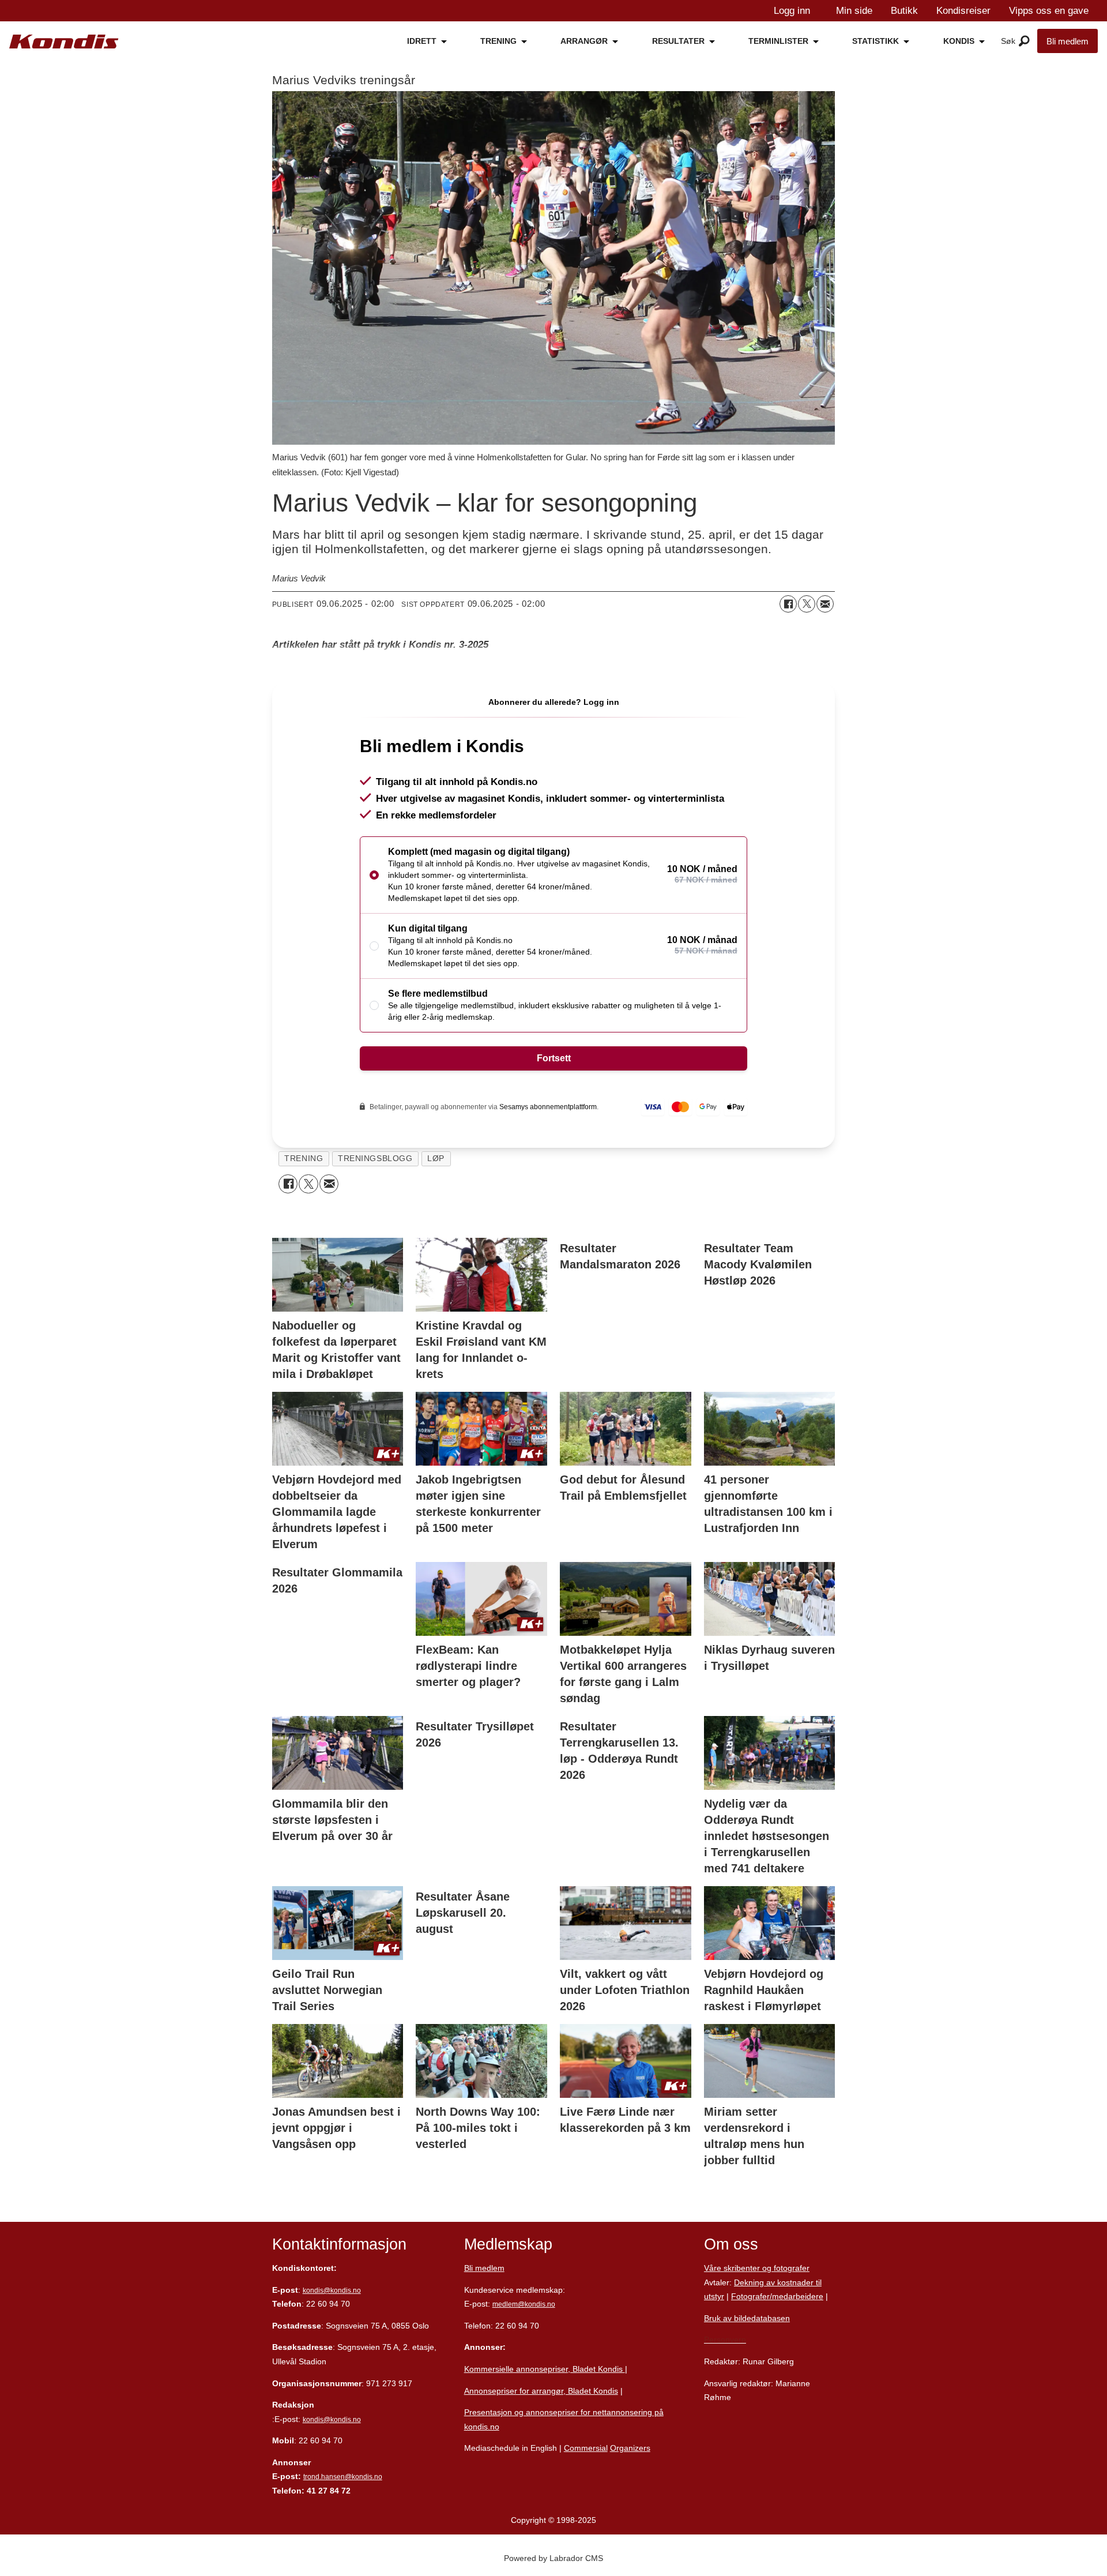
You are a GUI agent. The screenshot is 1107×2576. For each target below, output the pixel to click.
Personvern (725, 2340)
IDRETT (422, 41)
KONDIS (959, 41)
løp (436, 1159)
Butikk (904, 11)
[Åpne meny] (1024, 42)
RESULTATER (678, 41)
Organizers (630, 2448)
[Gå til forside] (64, 42)
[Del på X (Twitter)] (807, 604)
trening (304, 1159)
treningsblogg (375, 1159)
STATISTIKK (876, 41)
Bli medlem (1068, 41)
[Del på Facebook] (788, 604)
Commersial (586, 2448)
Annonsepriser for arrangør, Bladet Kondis (541, 2391)
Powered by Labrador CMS (553, 2558)
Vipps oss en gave (1049, 11)
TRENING (498, 41)
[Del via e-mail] (825, 604)
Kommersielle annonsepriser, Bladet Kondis (545, 2369)
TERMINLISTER (778, 41)
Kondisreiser (963, 11)
